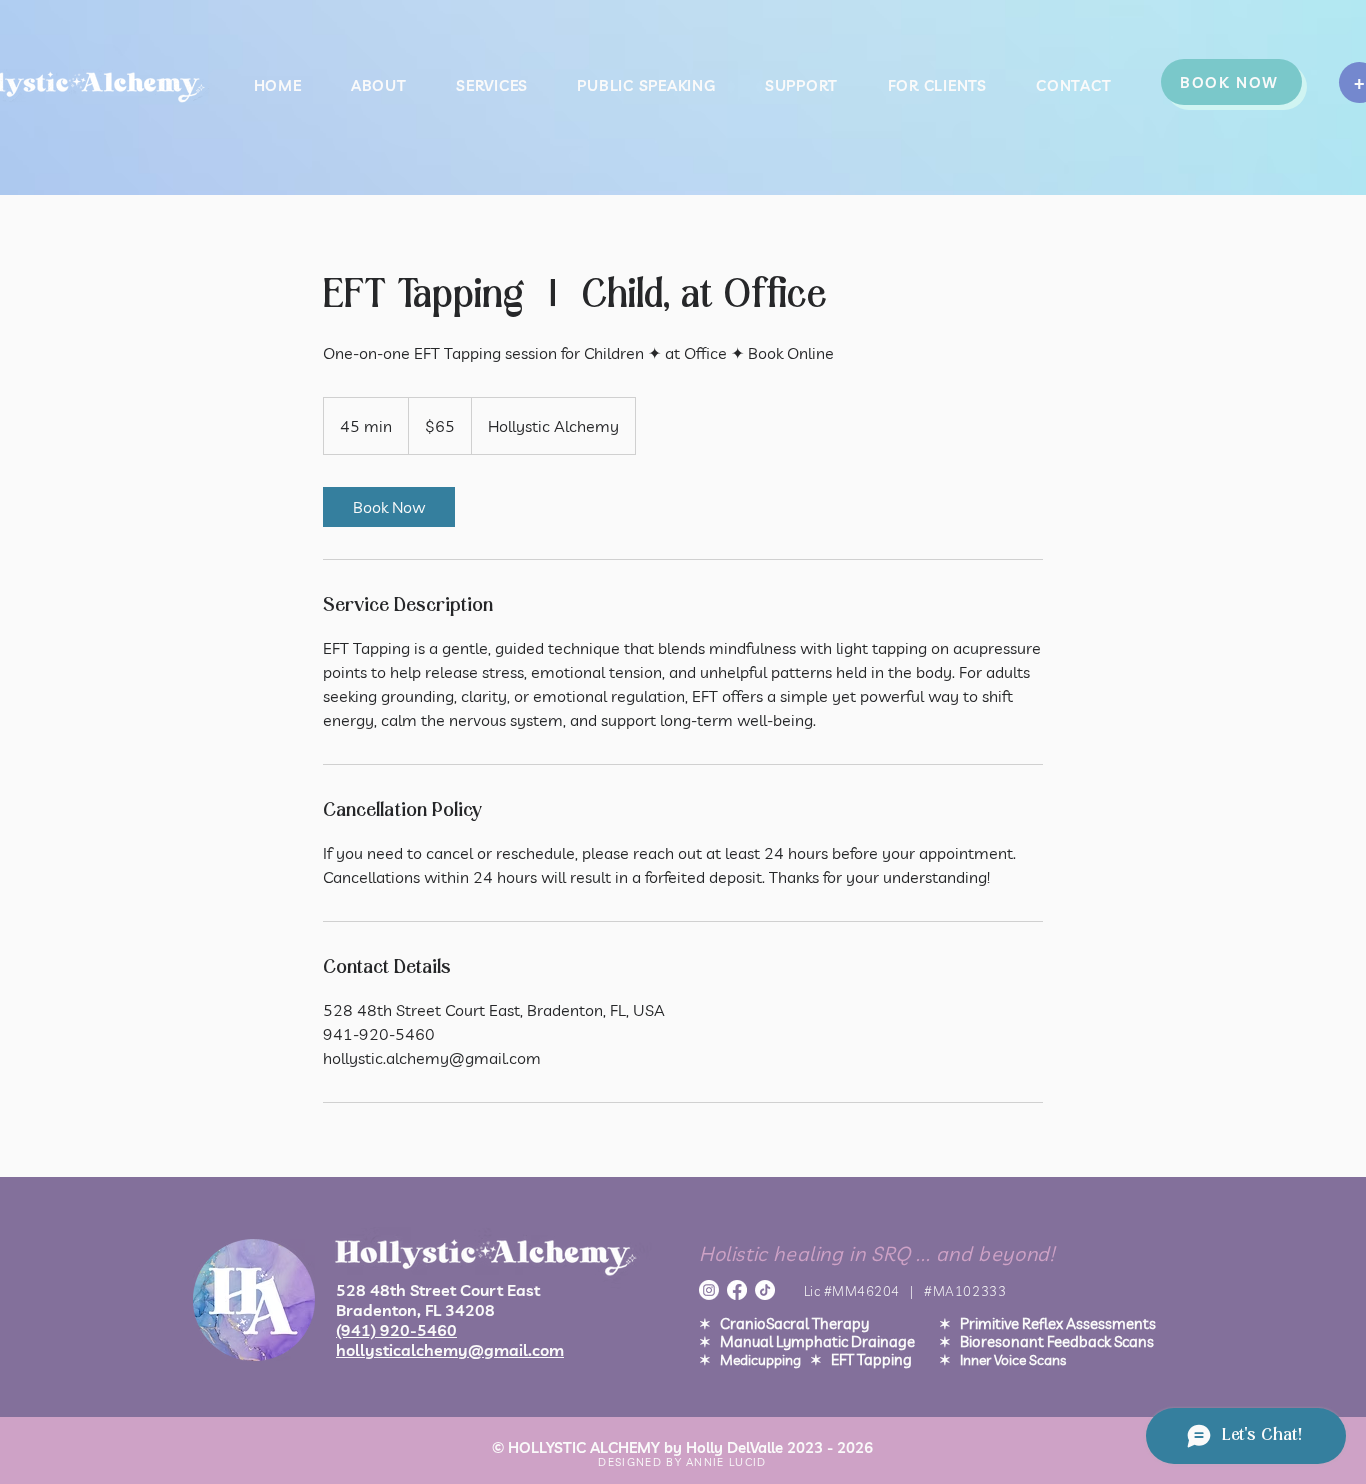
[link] (389, 507)
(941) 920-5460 (396, 1330)
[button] (801, 85)
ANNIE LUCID (726, 1462)
